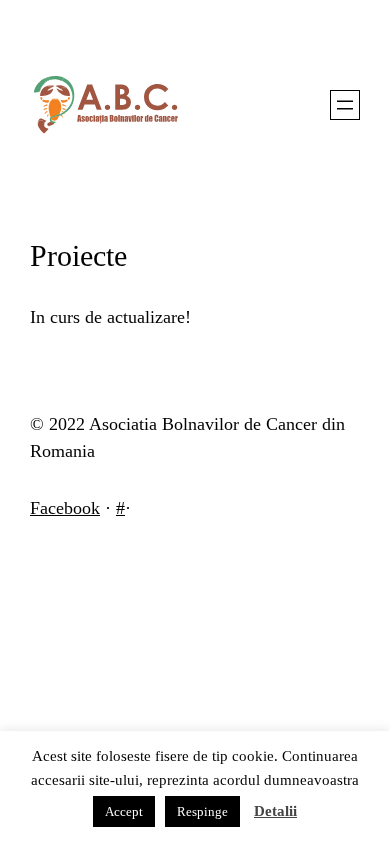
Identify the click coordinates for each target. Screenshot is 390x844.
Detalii (275, 811)
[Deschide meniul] (345, 105)
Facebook (65, 508)
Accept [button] (124, 811)
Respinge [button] (202, 811)
